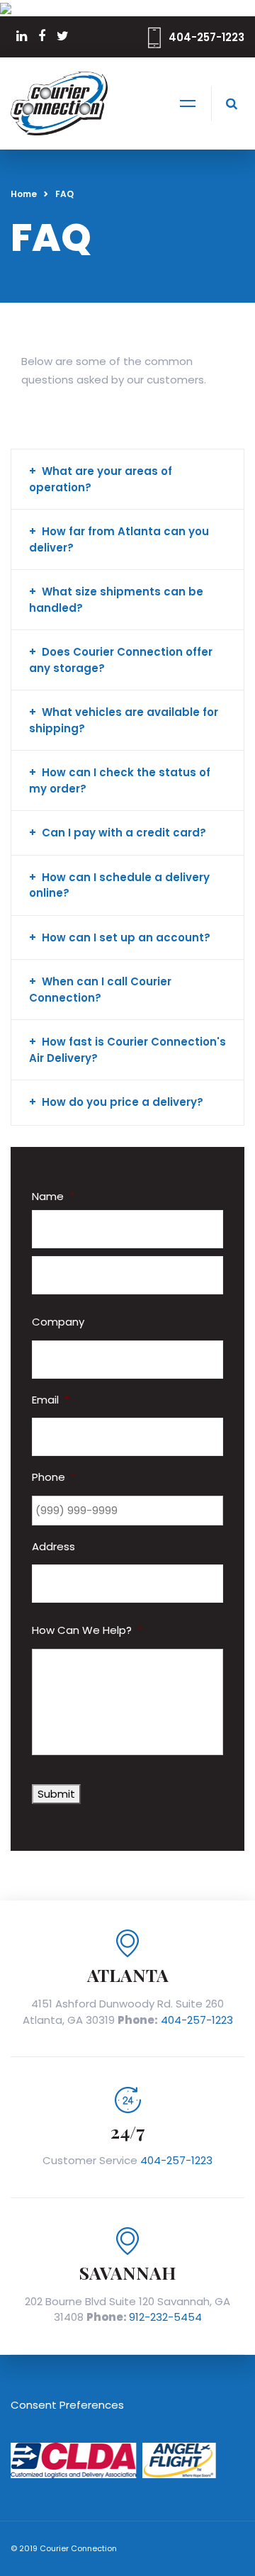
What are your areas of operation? (101, 479)
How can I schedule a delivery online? (119, 885)
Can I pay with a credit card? (124, 833)
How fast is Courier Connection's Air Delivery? (127, 1050)
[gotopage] (6, 7)
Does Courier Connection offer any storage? (121, 660)
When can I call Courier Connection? (100, 990)
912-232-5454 (165, 2317)
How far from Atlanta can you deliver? (119, 539)
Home (24, 194)
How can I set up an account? (126, 937)
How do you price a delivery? (123, 1102)
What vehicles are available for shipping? (124, 720)
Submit (56, 1794)
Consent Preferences (67, 2405)
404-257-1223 (206, 37)
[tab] (127, 480)
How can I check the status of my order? (120, 780)
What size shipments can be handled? (116, 600)
